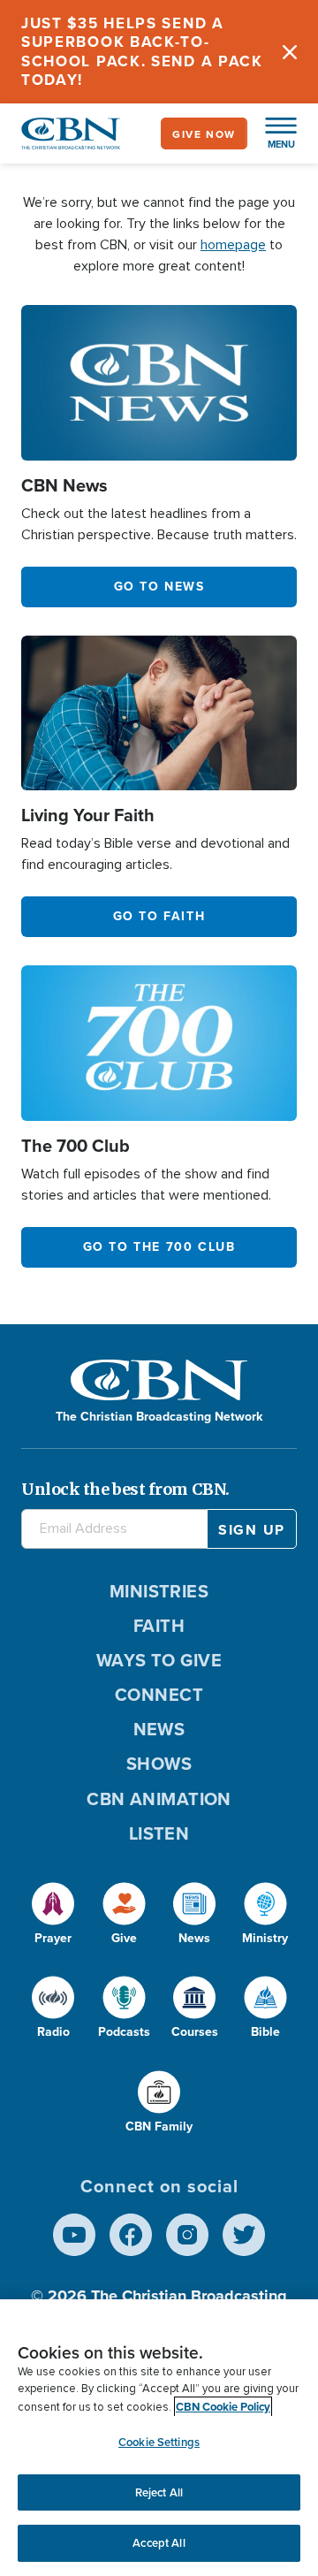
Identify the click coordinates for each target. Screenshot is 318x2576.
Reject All (159, 2492)
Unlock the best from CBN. (125, 1489)
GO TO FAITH (159, 916)
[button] (272, 133)
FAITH (159, 1625)
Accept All (159, 2543)
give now (204, 134)
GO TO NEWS (159, 586)
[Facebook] (131, 2235)
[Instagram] (187, 2235)
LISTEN (159, 1833)
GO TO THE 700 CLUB (159, 1246)
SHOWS (159, 1763)
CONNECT (159, 1694)
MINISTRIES (159, 1591)
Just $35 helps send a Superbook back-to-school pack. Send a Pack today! (142, 51)
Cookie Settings (159, 2442)
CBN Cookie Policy (223, 2407)
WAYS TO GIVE (159, 1660)
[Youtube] (74, 2235)
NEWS (159, 1729)
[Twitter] (244, 2235)
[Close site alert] (290, 52)
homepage (233, 245)
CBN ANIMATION (159, 1799)
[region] (159, 2438)
